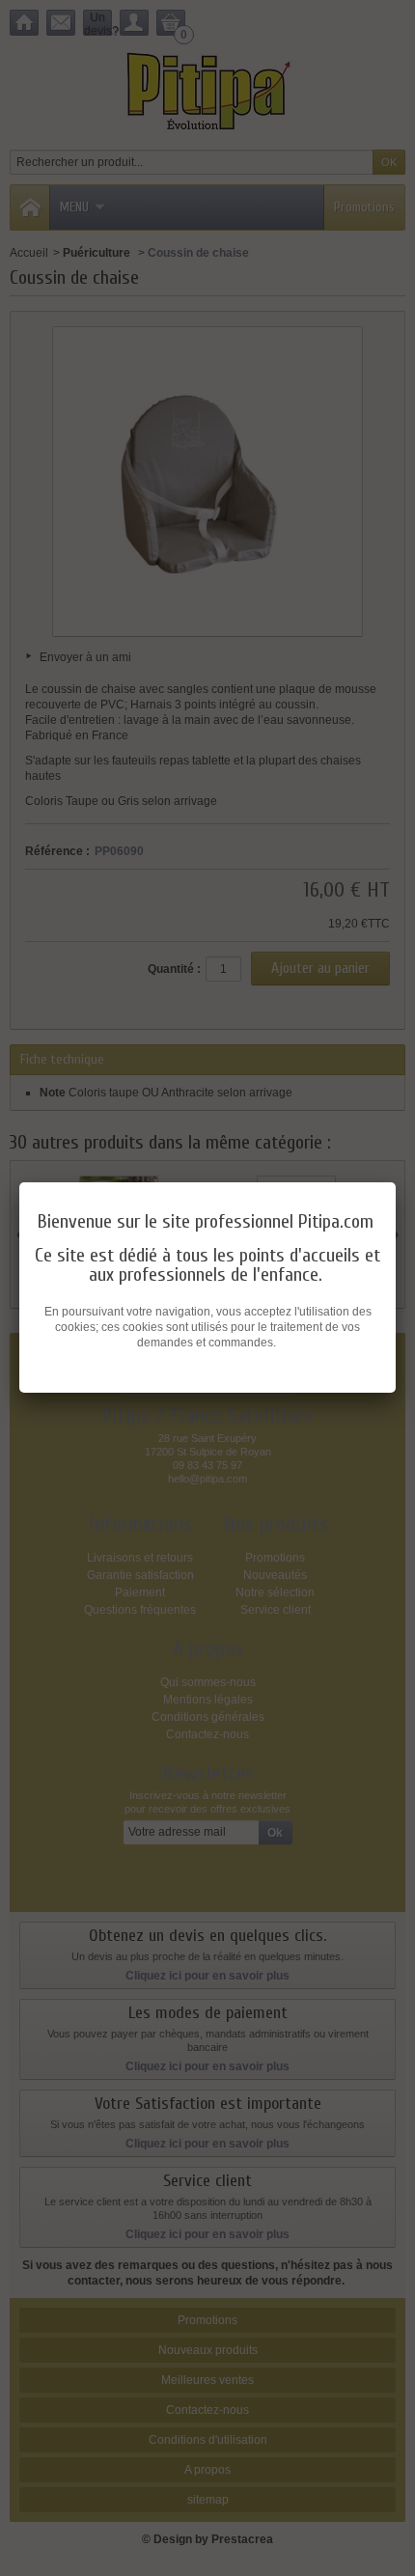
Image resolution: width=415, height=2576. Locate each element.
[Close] (396, 1182)
